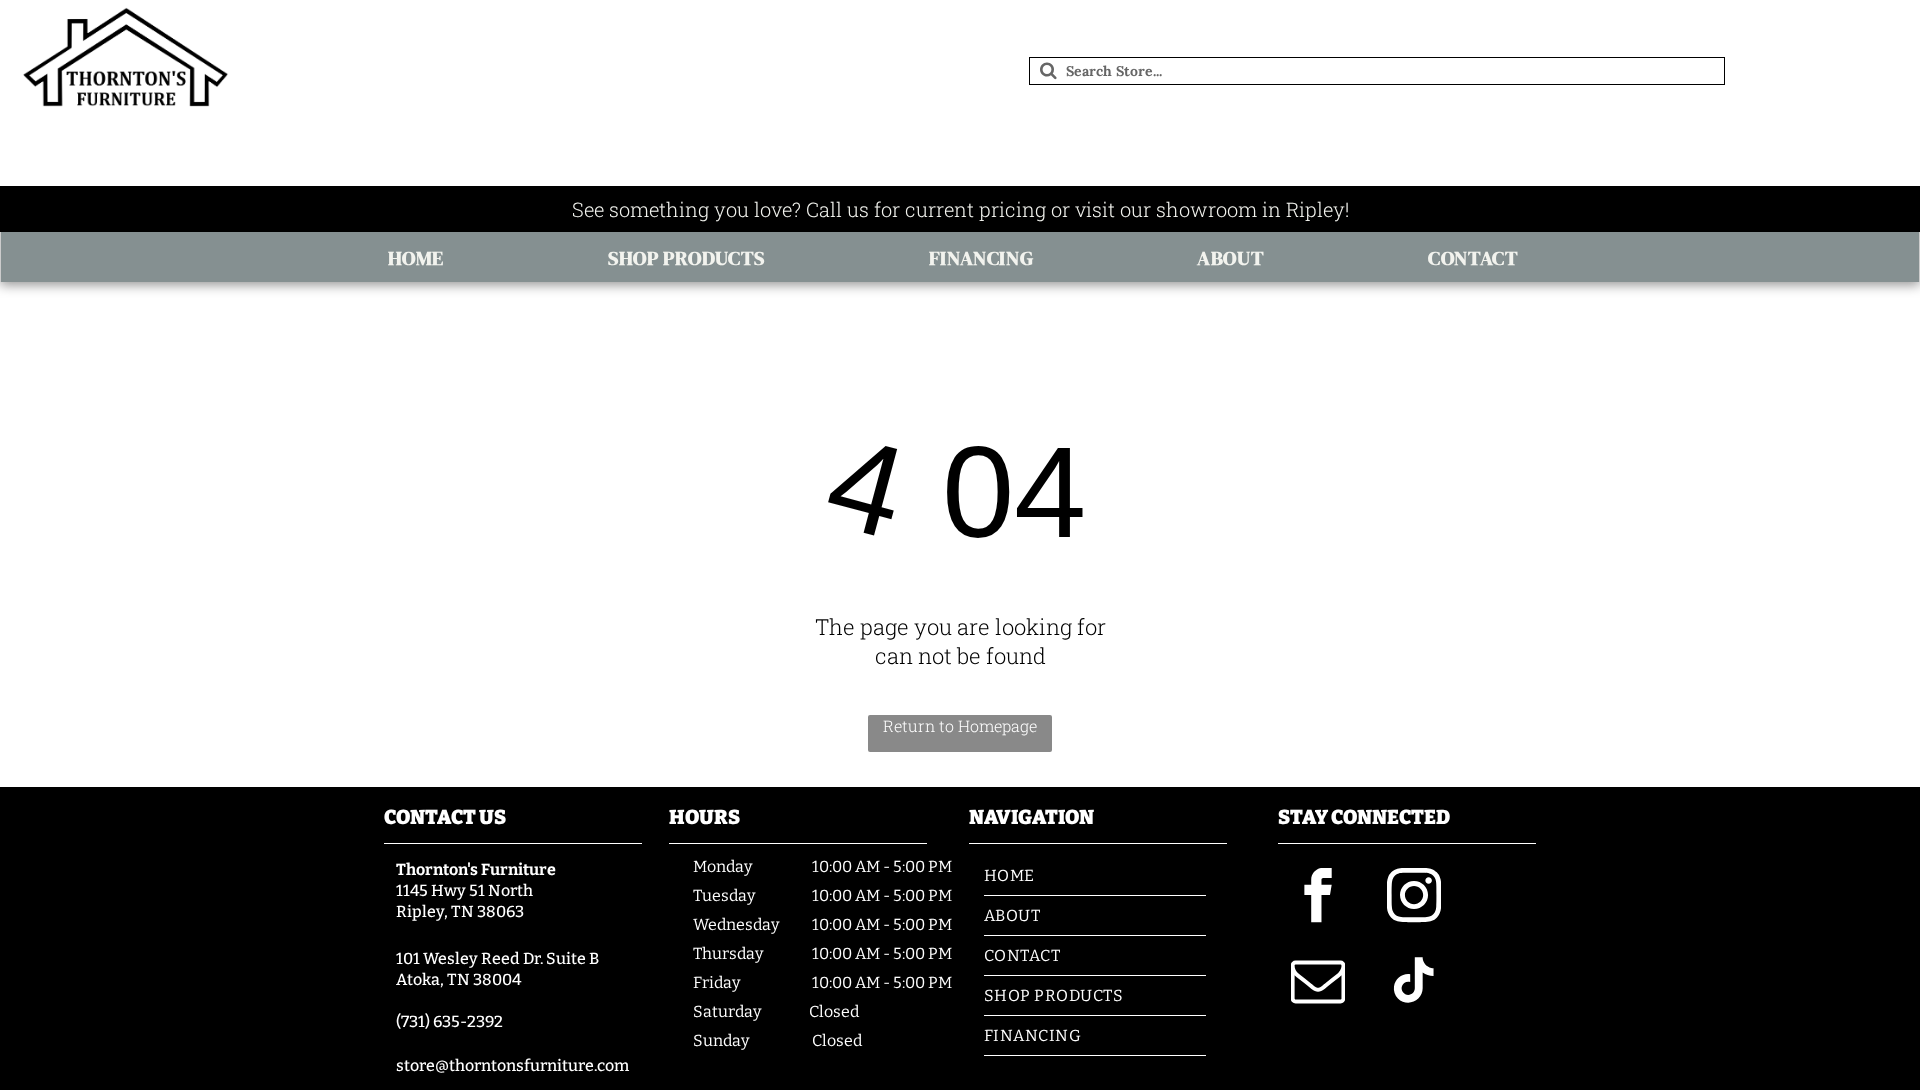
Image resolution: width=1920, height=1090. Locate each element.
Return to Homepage (960, 725)
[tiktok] (1414, 983)
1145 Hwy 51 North (464, 890)
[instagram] (1414, 898)
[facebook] (1318, 898)
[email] (1318, 983)
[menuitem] (423, 258)
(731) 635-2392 (449, 1021)
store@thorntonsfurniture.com (512, 1065)
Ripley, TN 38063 (460, 911)
